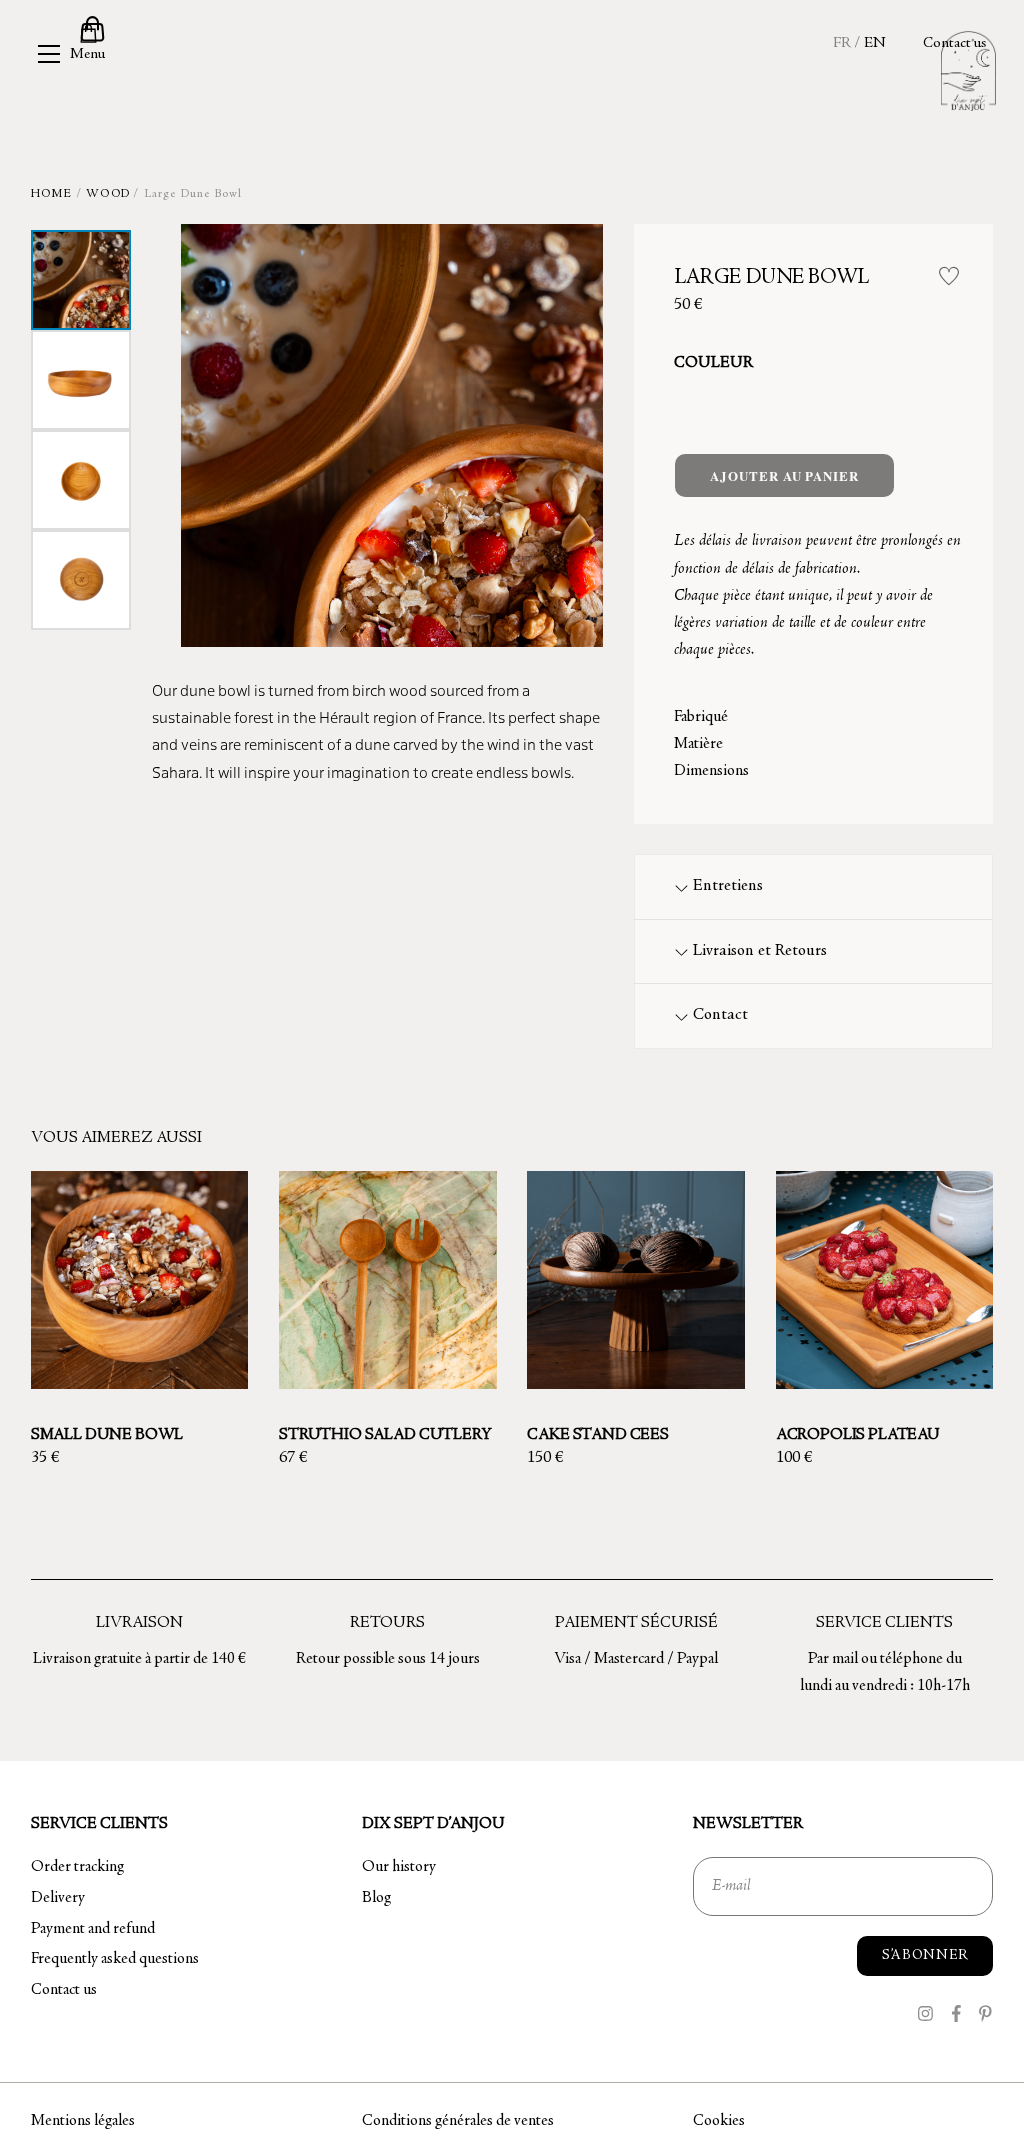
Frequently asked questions (115, 1959)
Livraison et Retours (760, 951)
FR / (847, 43)
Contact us (954, 43)
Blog (376, 1898)
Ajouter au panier (784, 475)
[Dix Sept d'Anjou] (968, 67)
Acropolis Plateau (858, 1435)
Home (52, 194)
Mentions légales (83, 2121)
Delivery (58, 1898)
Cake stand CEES (598, 1435)
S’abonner (925, 1956)
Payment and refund (93, 1929)
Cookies (719, 2121)
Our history (399, 1867)
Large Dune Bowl (771, 278)
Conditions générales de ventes (458, 2121)
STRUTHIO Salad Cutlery (385, 1435)
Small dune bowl (107, 1435)
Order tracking (77, 1867)
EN (875, 43)
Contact (720, 1015)
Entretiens (728, 886)
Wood (108, 194)
